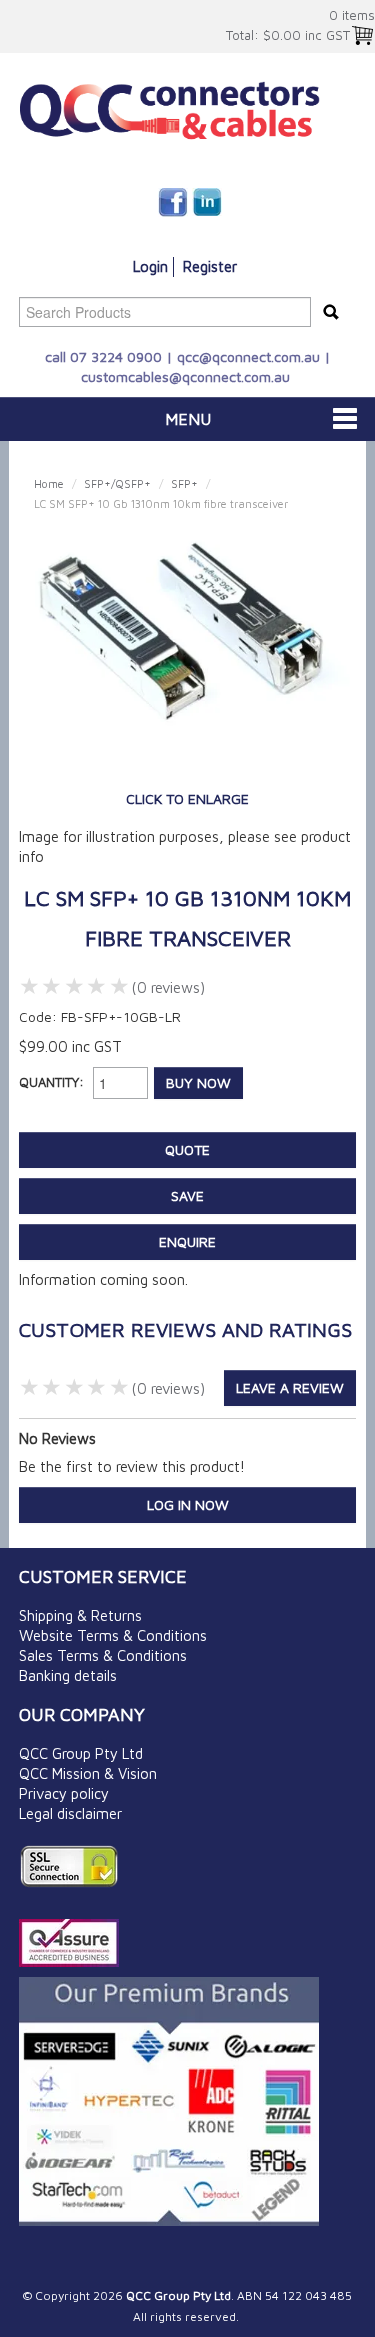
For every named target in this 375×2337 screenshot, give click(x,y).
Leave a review (290, 1387)
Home (49, 483)
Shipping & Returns (80, 1615)
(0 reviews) (168, 987)
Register (210, 266)
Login (150, 266)
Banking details (68, 1675)
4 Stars (97, 986)
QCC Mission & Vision (88, 1773)
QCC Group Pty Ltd (81, 1753)
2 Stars (52, 986)
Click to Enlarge (187, 798)
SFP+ (184, 483)
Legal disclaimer (70, 1813)
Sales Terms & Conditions (103, 1655)
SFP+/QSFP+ (117, 483)
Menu (188, 419)
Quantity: (51, 1082)
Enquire (187, 1241)
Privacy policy (64, 1793)
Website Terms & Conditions (113, 1635)
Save (187, 1195)
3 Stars (75, 986)
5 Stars (120, 986)
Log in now (188, 1504)
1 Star (30, 986)
